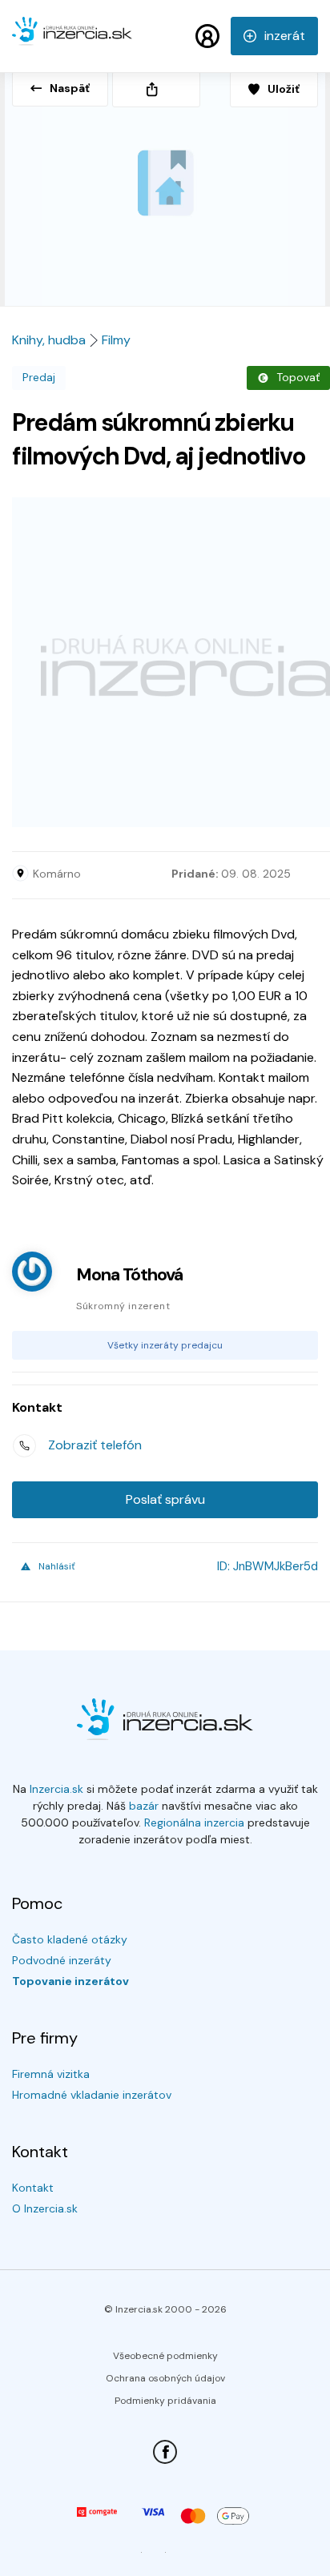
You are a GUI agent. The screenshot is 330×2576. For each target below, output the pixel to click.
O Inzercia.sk (45, 2208)
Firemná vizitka (51, 2074)
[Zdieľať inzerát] (156, 89)
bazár (144, 1806)
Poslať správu (165, 1499)
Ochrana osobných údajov (165, 2378)
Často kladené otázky (70, 1939)
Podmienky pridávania (165, 2401)
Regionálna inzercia (194, 1822)
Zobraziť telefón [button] (95, 1445)
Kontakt (33, 2188)
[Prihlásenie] (207, 36)
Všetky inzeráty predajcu (165, 1345)
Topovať (298, 377)
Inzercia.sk (56, 1789)
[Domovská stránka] (72, 38)
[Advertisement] (165, 662)
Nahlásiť (57, 1566)
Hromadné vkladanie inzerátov (92, 2095)
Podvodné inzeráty (62, 1960)
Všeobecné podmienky (165, 2356)
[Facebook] (165, 2452)
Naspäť (70, 88)
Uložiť (284, 89)
